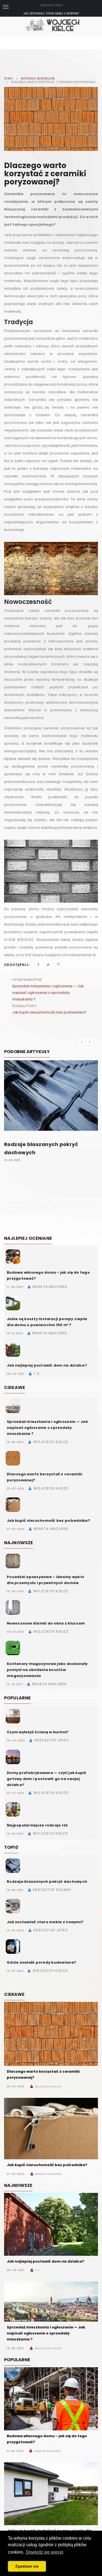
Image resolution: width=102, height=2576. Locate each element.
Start (9, 79)
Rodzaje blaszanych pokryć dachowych (47, 1882)
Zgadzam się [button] (27, 2566)
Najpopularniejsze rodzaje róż (37, 1825)
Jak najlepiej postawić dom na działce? (47, 1365)
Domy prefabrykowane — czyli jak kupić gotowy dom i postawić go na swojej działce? (47, 1779)
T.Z (38, 2270)
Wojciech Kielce (49, 2087)
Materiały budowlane (38, 79)
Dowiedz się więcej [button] (45, 2552)
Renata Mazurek (49, 2174)
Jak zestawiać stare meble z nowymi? (51, 13)
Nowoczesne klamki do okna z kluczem (46, 1623)
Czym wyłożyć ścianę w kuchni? (38, 1732)
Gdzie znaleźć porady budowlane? (41, 1962)
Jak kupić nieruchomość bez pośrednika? (49, 1012)
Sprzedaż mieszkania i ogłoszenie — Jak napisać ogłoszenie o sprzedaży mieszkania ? (48, 993)
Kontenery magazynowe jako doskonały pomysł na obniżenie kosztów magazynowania (47, 1670)
